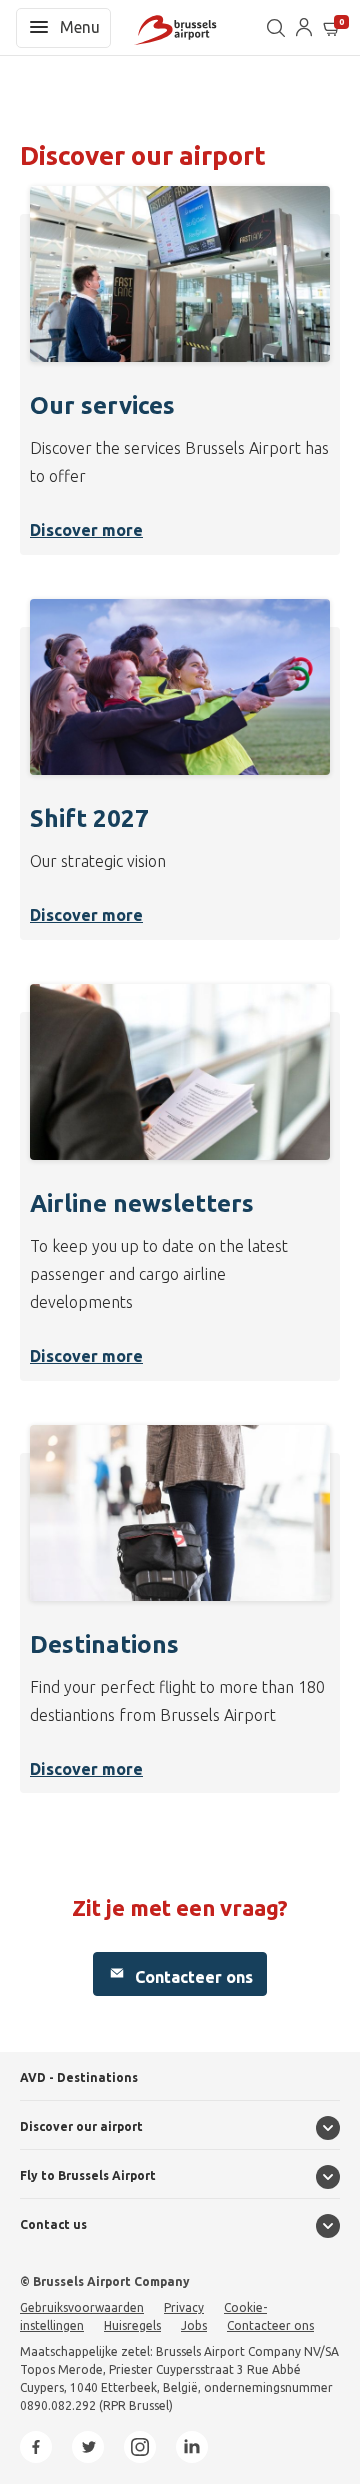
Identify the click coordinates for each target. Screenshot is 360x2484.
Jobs (194, 2325)
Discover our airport (81, 2126)
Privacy (184, 2307)
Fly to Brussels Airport (88, 2175)
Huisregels (132, 2325)
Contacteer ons (192, 1977)
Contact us (53, 2224)
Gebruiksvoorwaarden (82, 2307)
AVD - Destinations (79, 2077)
